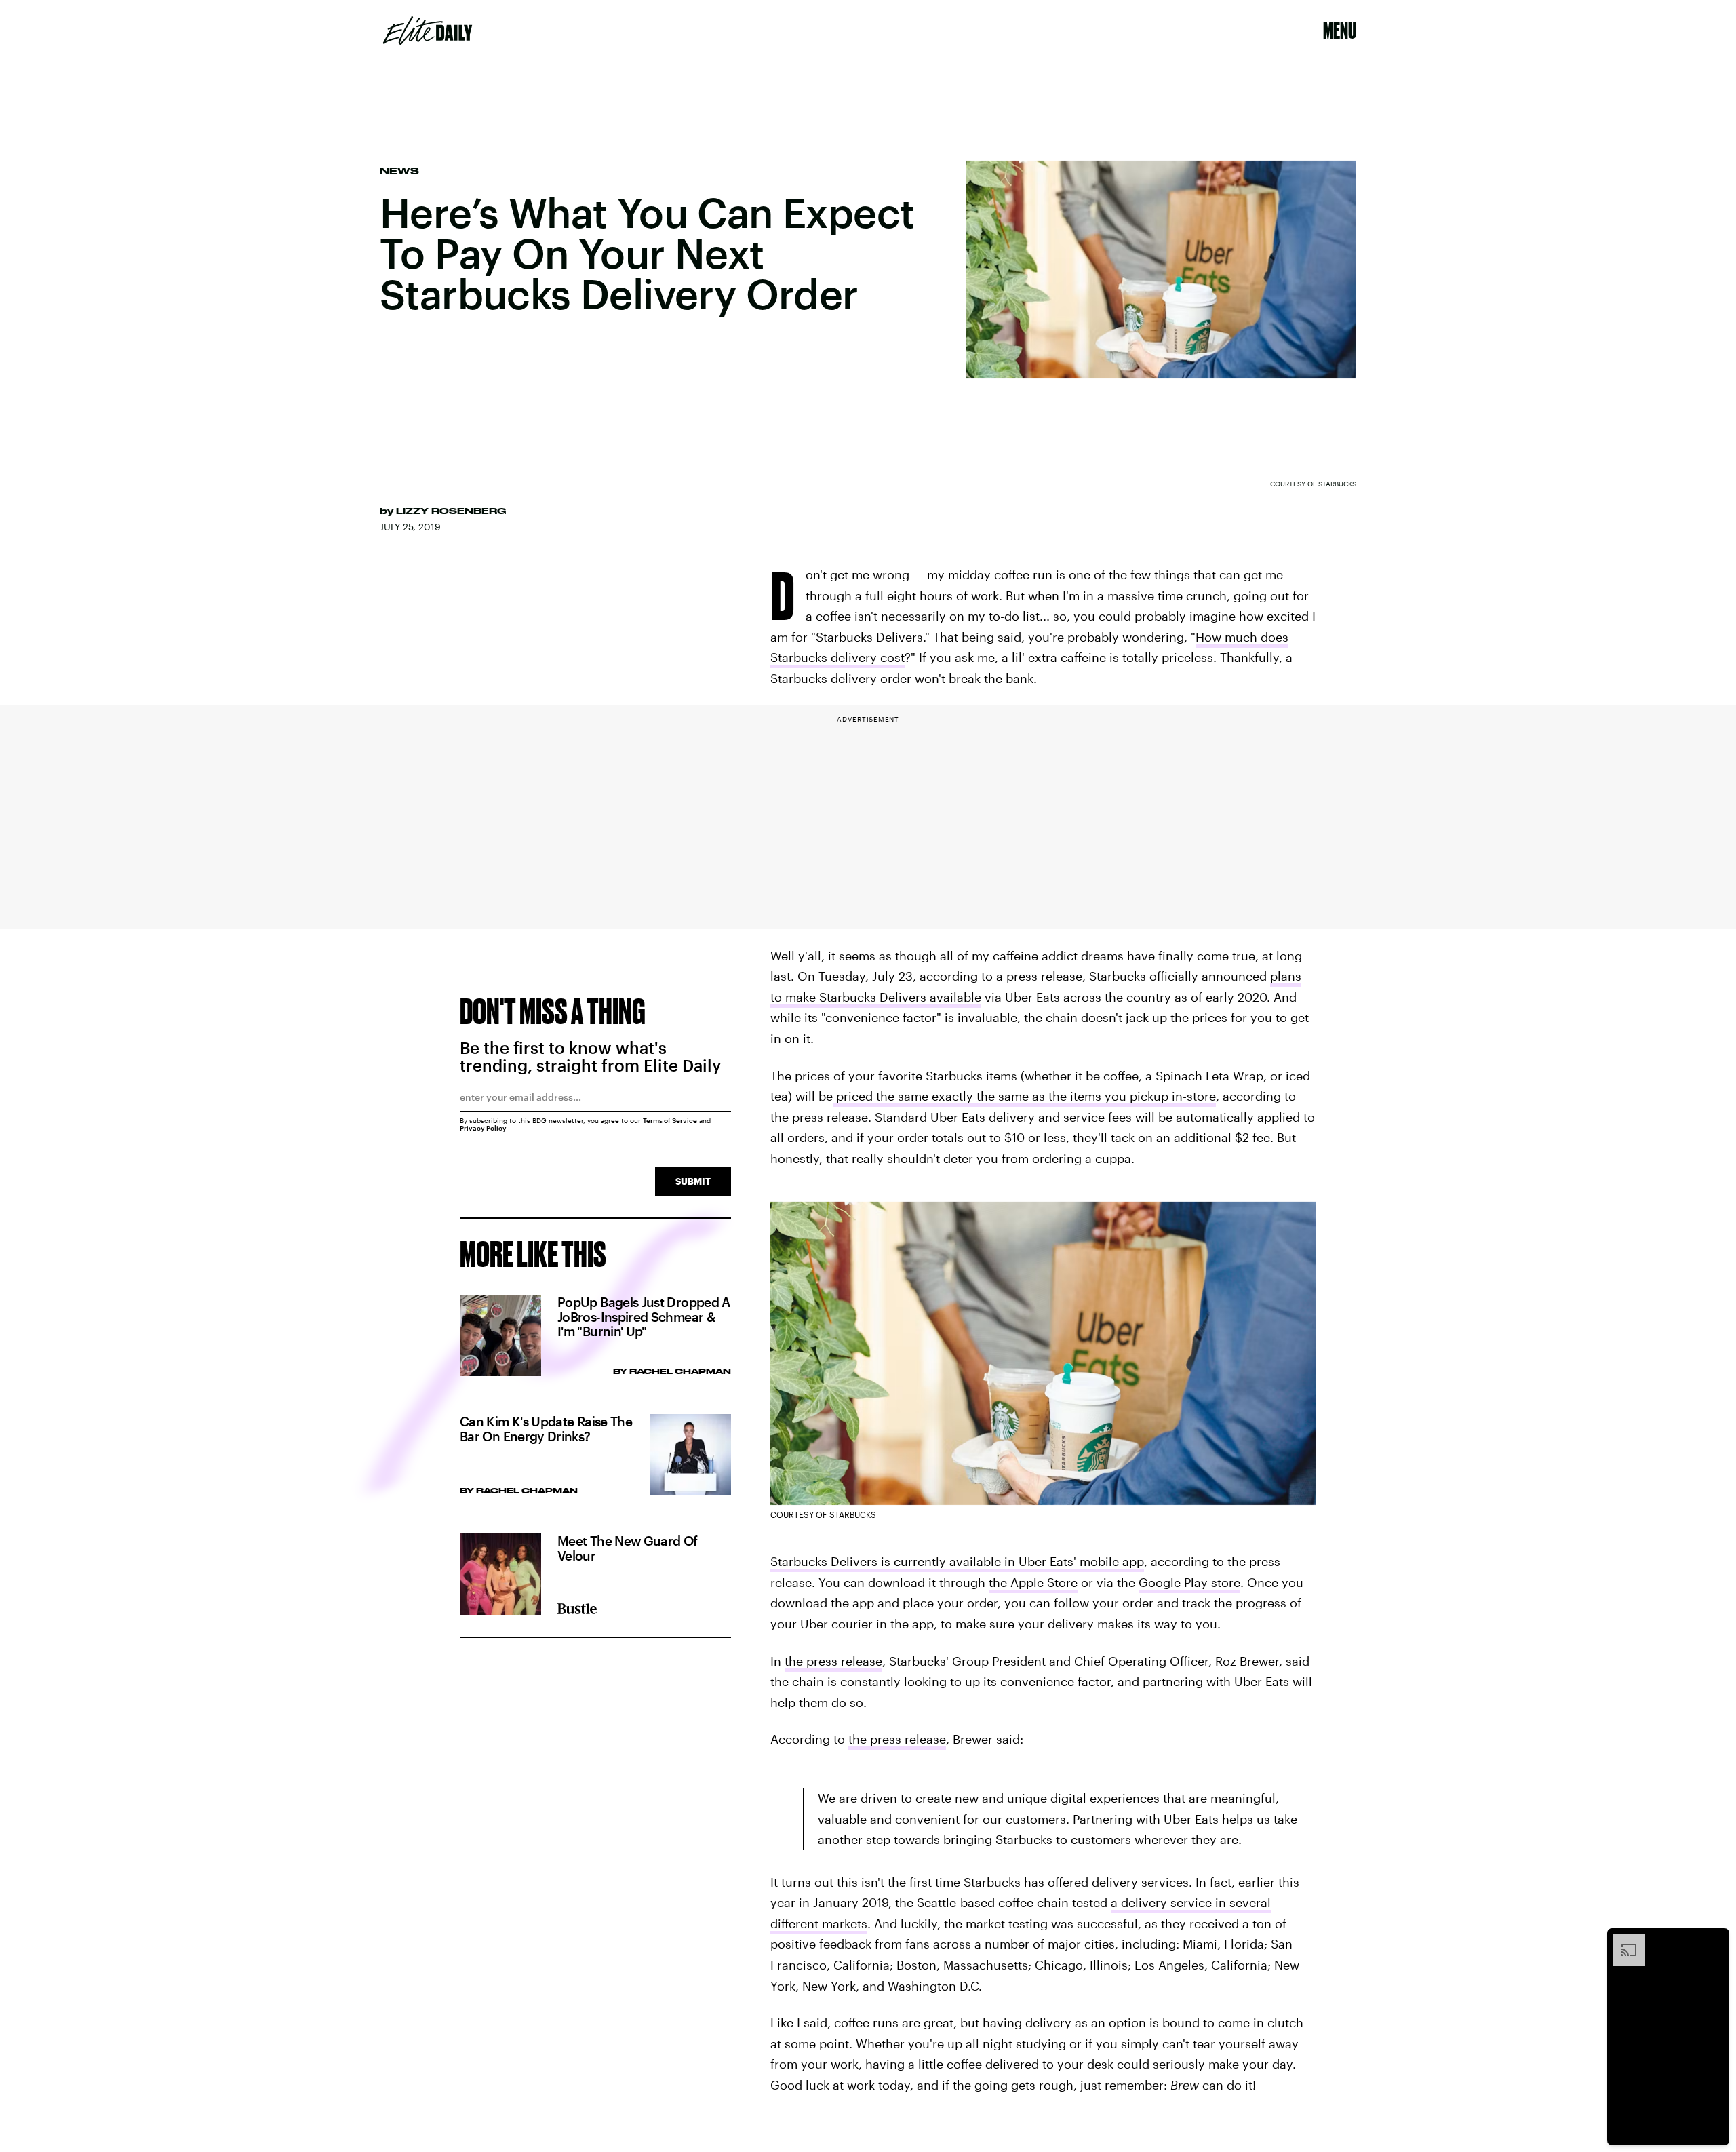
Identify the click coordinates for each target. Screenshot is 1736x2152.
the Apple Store (1033, 1582)
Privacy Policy (483, 1128)
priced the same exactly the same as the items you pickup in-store (1024, 1096)
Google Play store (1189, 1582)
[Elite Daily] (428, 31)
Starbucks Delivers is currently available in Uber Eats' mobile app (957, 1561)
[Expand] (1622, 1940)
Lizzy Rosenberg (451, 511)
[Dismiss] (1714, 1940)
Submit (693, 1181)
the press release (833, 1661)
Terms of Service (670, 1120)
